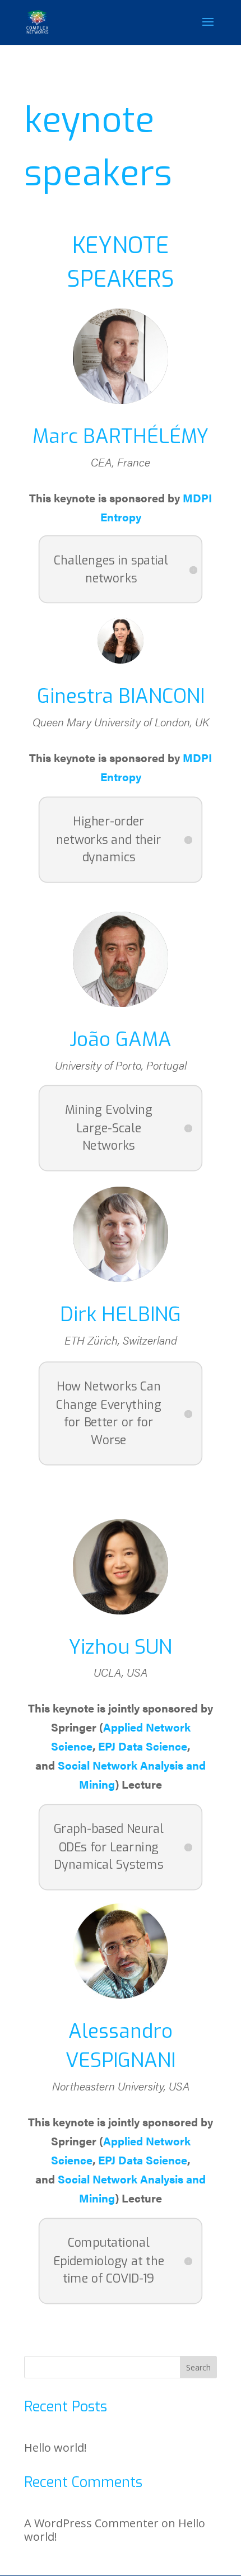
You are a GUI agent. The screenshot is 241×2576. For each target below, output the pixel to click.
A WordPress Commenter (91, 2523)
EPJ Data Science (143, 1746)
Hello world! (55, 2447)
